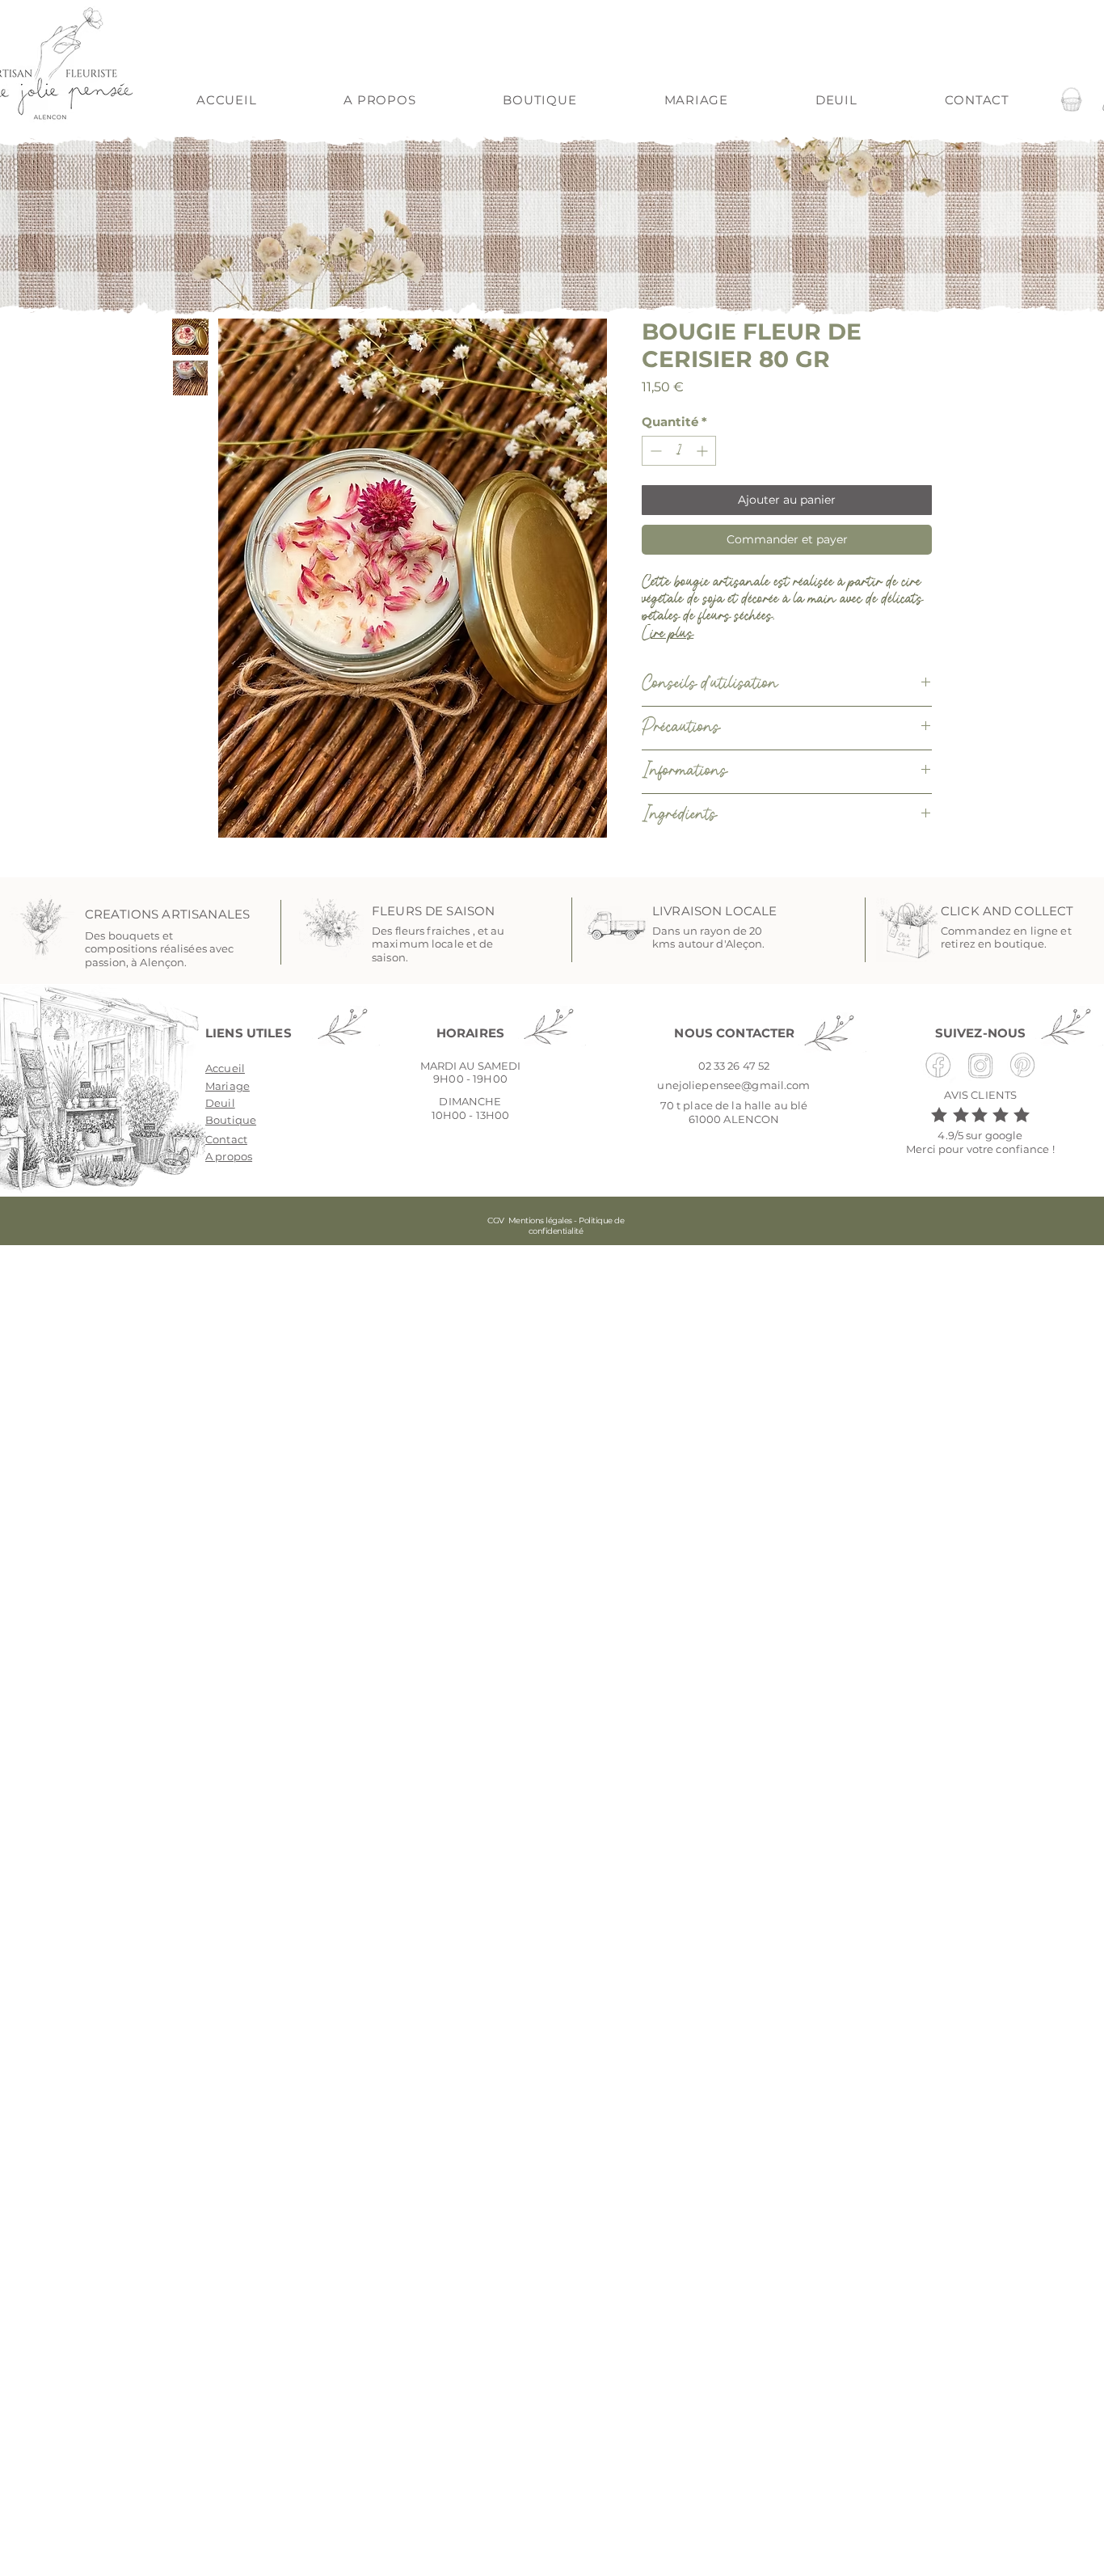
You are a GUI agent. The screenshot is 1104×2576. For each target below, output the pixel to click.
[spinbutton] (679, 451)
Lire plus (668, 634)
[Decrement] (654, 451)
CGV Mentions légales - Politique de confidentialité (556, 1226)
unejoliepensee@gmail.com (733, 1085)
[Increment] (704, 451)
